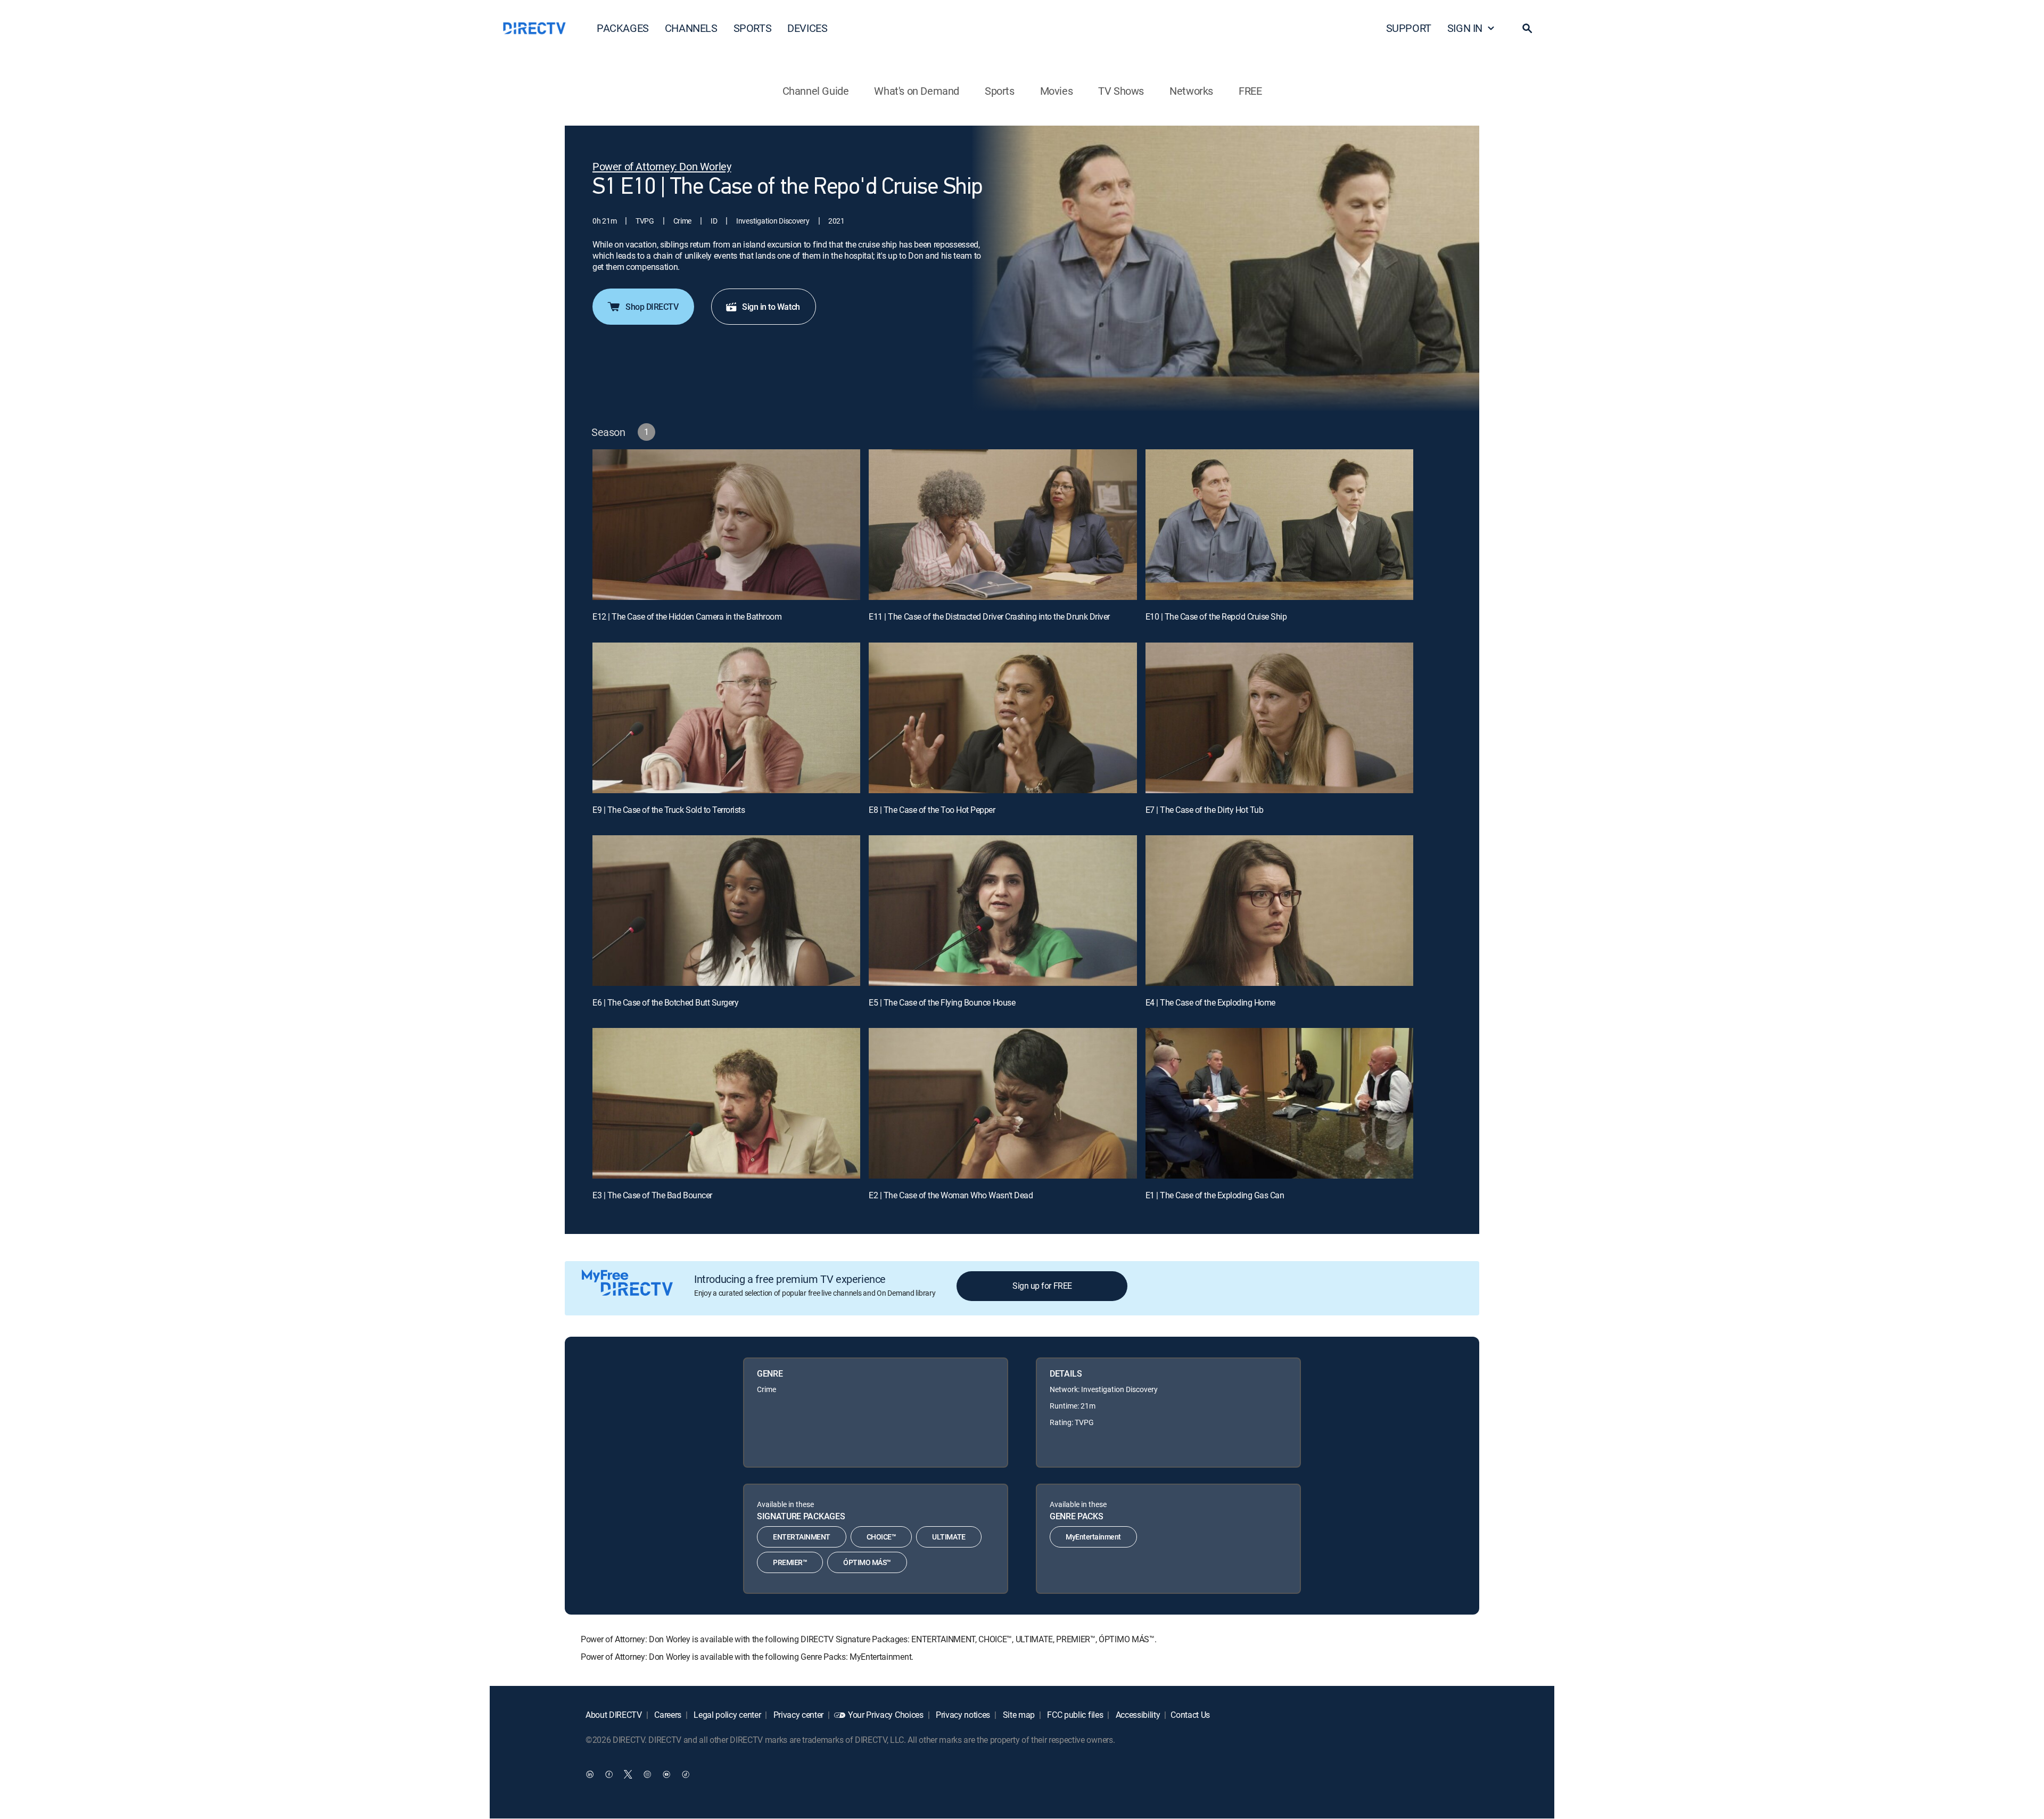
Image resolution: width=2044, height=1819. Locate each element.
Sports (1000, 91)
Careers (667, 1715)
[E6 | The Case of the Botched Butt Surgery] (726, 911)
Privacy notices (962, 1715)
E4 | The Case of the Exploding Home (1210, 1002)
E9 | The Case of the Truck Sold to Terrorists (669, 810)
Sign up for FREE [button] (1042, 1286)
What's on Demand (917, 91)
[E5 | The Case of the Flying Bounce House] (1003, 911)
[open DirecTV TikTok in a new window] (686, 1774)
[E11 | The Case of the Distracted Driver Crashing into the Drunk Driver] (1003, 525)
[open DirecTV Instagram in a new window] (647, 1774)
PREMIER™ (790, 1562)
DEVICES (807, 28)
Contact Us (1190, 1715)
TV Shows (1121, 91)
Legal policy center (727, 1715)
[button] (1527, 28)
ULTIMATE (949, 1537)
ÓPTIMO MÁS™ (867, 1562)
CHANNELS (691, 28)
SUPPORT (1409, 28)
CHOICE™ (881, 1537)
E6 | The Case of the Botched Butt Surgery (665, 1002)
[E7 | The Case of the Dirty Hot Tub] (1279, 718)
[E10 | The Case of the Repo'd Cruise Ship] (1279, 525)
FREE (1250, 91)
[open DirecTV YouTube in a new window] (666, 1774)
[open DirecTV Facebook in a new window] (609, 1774)
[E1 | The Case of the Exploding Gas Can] (1279, 1103)
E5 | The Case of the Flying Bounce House (942, 1002)
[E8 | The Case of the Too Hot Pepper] (1003, 718)
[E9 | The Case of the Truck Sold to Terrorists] (726, 718)
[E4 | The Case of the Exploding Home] (1279, 911)
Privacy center (797, 1715)
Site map (1018, 1715)
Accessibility (1137, 1715)
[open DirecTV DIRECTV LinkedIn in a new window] (590, 1774)
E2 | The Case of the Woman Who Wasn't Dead (951, 1195)
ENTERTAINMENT (802, 1537)
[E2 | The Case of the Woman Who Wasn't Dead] (1003, 1103)
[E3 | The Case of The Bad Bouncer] (726, 1103)
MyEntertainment (1093, 1537)
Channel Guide (816, 91)
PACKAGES (623, 28)
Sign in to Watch (771, 307)
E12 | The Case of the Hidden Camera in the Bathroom (687, 616)
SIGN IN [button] (1465, 28)
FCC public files (1074, 1715)
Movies (1057, 91)
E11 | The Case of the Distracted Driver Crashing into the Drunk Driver (989, 616)
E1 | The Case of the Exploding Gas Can (1215, 1195)
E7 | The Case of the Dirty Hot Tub (1205, 810)
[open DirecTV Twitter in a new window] (628, 1774)
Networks (1191, 91)
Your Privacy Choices (886, 1715)
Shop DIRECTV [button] (652, 307)
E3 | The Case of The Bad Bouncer (652, 1195)
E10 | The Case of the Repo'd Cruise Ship (1216, 616)
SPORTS (753, 28)
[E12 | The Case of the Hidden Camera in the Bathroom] (726, 525)
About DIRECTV (614, 1715)
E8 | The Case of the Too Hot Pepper (932, 810)
